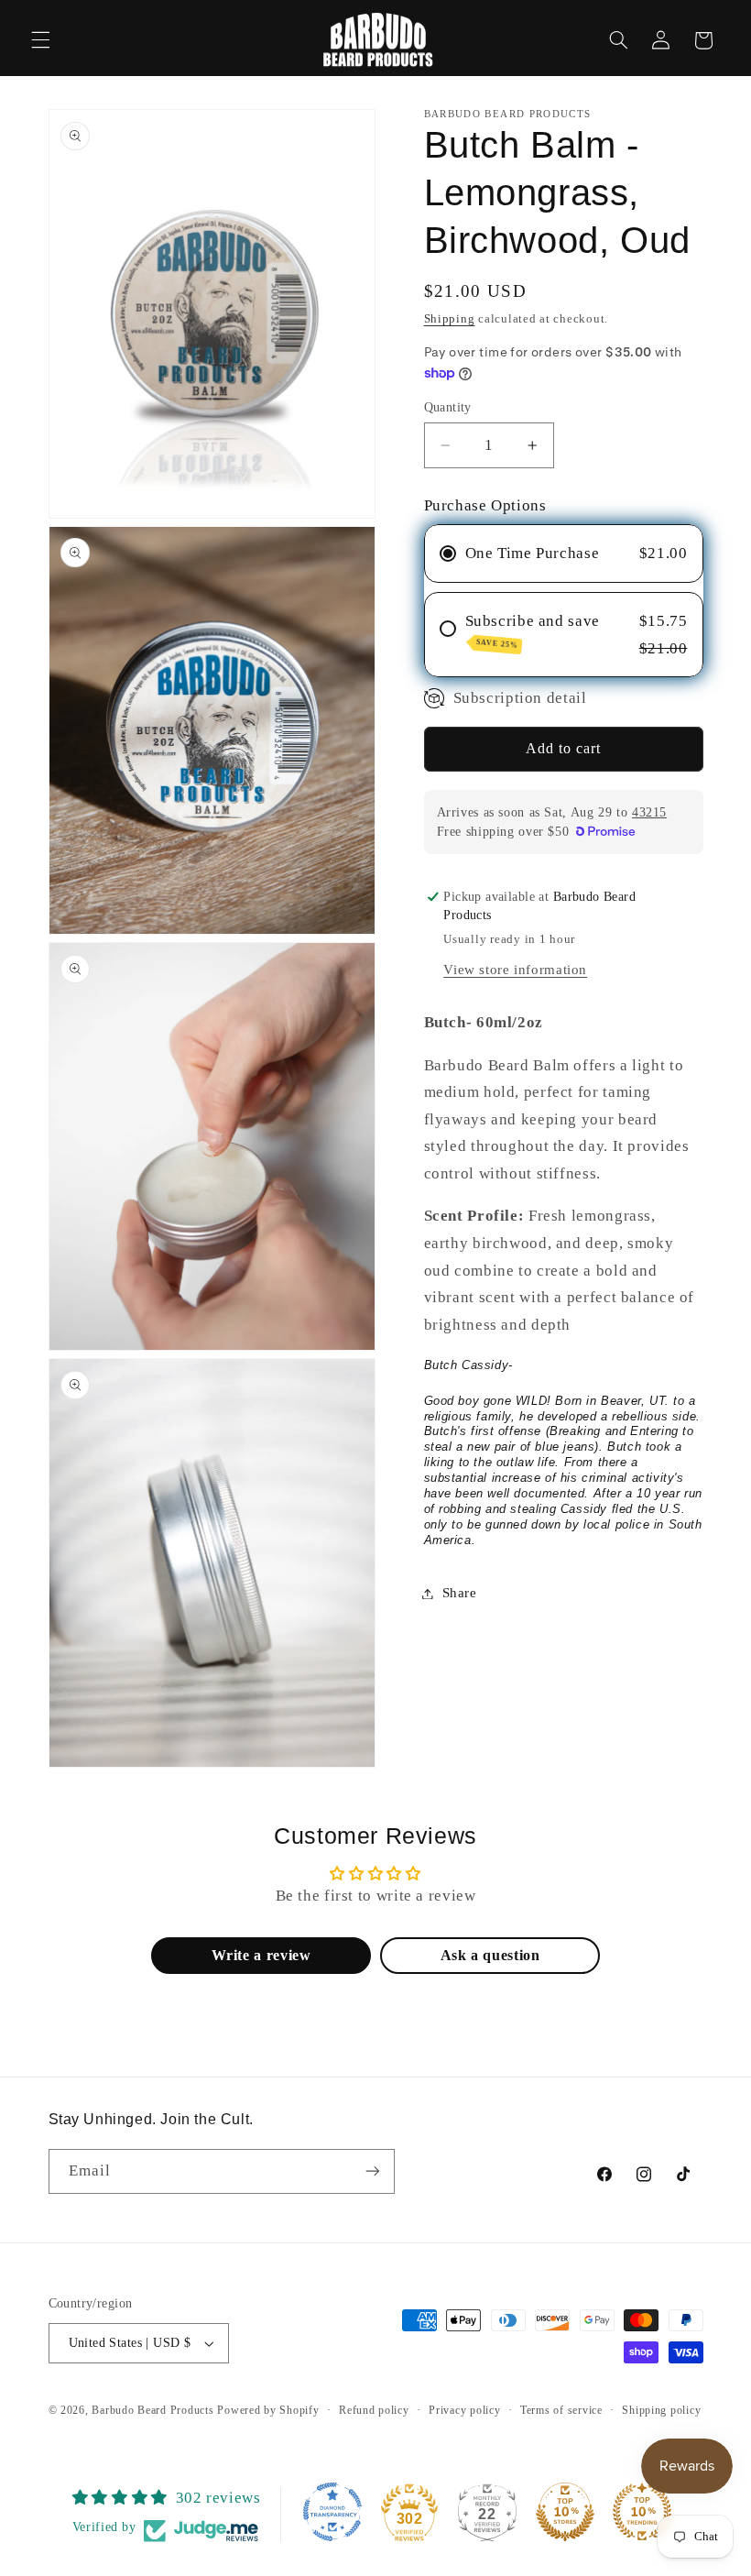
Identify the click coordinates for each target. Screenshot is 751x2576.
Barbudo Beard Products (152, 2410)
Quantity (448, 407)
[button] (40, 40)
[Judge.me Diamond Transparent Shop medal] (332, 2512)
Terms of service (561, 2410)
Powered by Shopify (268, 2410)
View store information (515, 970)
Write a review (261, 1955)
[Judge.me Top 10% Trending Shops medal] (642, 2512)
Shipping (450, 319)
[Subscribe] (372, 2171)
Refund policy (374, 2410)
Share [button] (460, 1593)
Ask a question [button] (490, 1955)
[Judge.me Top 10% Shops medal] (565, 2512)
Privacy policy (464, 2410)
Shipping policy (661, 2410)
